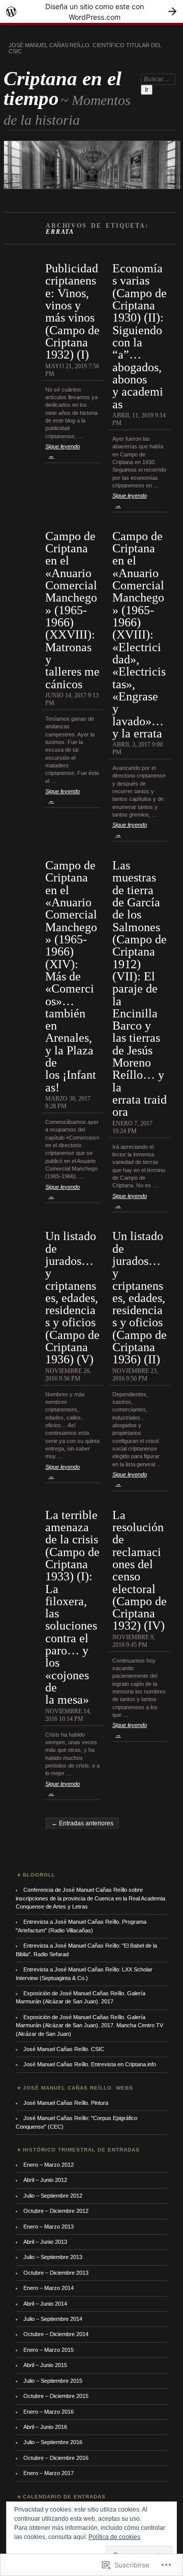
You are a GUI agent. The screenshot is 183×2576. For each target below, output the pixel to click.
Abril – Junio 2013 (45, 2242)
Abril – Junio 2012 (45, 2180)
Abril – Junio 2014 (45, 2304)
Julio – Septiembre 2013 (53, 2257)
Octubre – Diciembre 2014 (56, 2334)
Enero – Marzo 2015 (49, 2350)
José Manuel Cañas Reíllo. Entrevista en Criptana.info (90, 2064)
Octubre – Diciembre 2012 (56, 2211)
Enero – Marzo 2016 (49, 2412)
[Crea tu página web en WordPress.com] (91, 11)
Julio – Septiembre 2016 (53, 2442)
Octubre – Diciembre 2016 (56, 2458)
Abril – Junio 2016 (45, 2427)
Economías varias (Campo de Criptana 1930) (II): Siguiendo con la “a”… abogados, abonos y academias (140, 336)
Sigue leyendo (63, 451)
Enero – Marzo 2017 (49, 2473)
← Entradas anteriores (82, 1823)
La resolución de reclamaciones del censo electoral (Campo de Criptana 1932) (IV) (140, 1570)
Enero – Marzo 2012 (49, 2165)
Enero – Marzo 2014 (49, 2288)
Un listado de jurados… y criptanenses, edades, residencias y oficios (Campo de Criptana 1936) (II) (140, 1297)
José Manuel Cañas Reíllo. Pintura (66, 2103)
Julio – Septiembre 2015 (53, 2381)
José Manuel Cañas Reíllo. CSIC (64, 2049)
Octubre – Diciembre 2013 (56, 2273)
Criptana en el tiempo (63, 88)
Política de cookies (114, 2537)
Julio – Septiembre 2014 (53, 2319)
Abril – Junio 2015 (45, 2365)
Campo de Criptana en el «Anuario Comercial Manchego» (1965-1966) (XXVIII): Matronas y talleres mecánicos (72, 610)
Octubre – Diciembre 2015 (56, 2396)
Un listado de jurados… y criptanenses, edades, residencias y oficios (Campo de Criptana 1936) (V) (72, 1297)
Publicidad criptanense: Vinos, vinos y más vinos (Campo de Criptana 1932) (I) (72, 311)
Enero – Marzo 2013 (49, 2227)
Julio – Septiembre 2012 (53, 2196)
